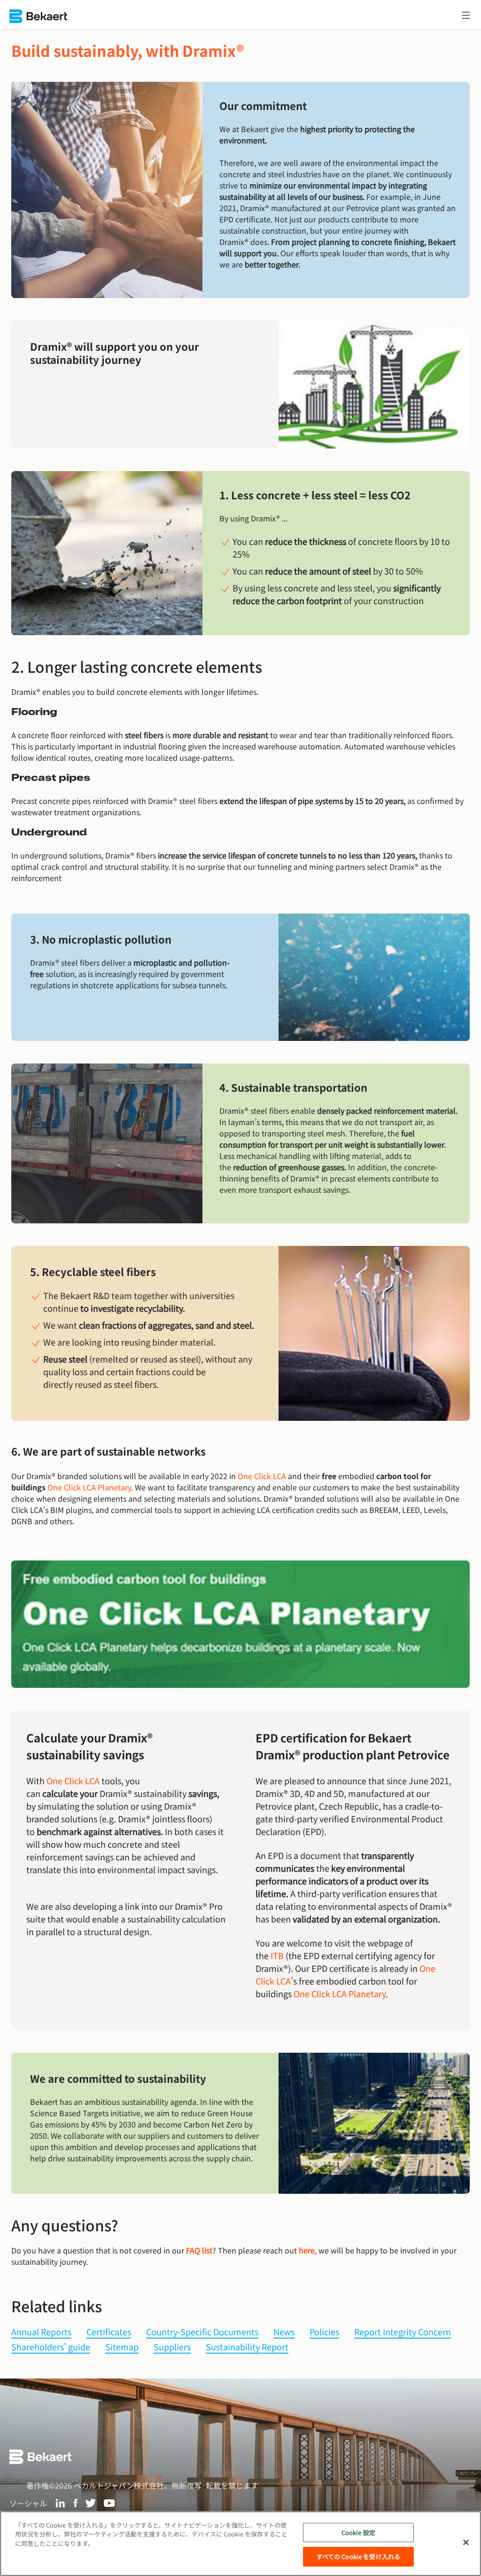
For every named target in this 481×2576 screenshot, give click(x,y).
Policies (324, 2332)
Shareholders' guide (51, 2347)
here (307, 2250)
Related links (57, 2306)
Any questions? (65, 2225)
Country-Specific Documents (202, 2332)
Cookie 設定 (358, 2533)
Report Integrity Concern (403, 2332)
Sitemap (122, 2347)
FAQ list (199, 2250)
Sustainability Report (247, 2347)
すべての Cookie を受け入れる (358, 2556)
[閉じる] (466, 2542)
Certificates (109, 2332)
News (284, 2332)
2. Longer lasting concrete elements (137, 666)
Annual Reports (41, 2332)
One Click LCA (262, 1476)
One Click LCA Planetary (89, 1487)
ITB (277, 1955)
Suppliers (172, 2347)
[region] (240, 2544)
